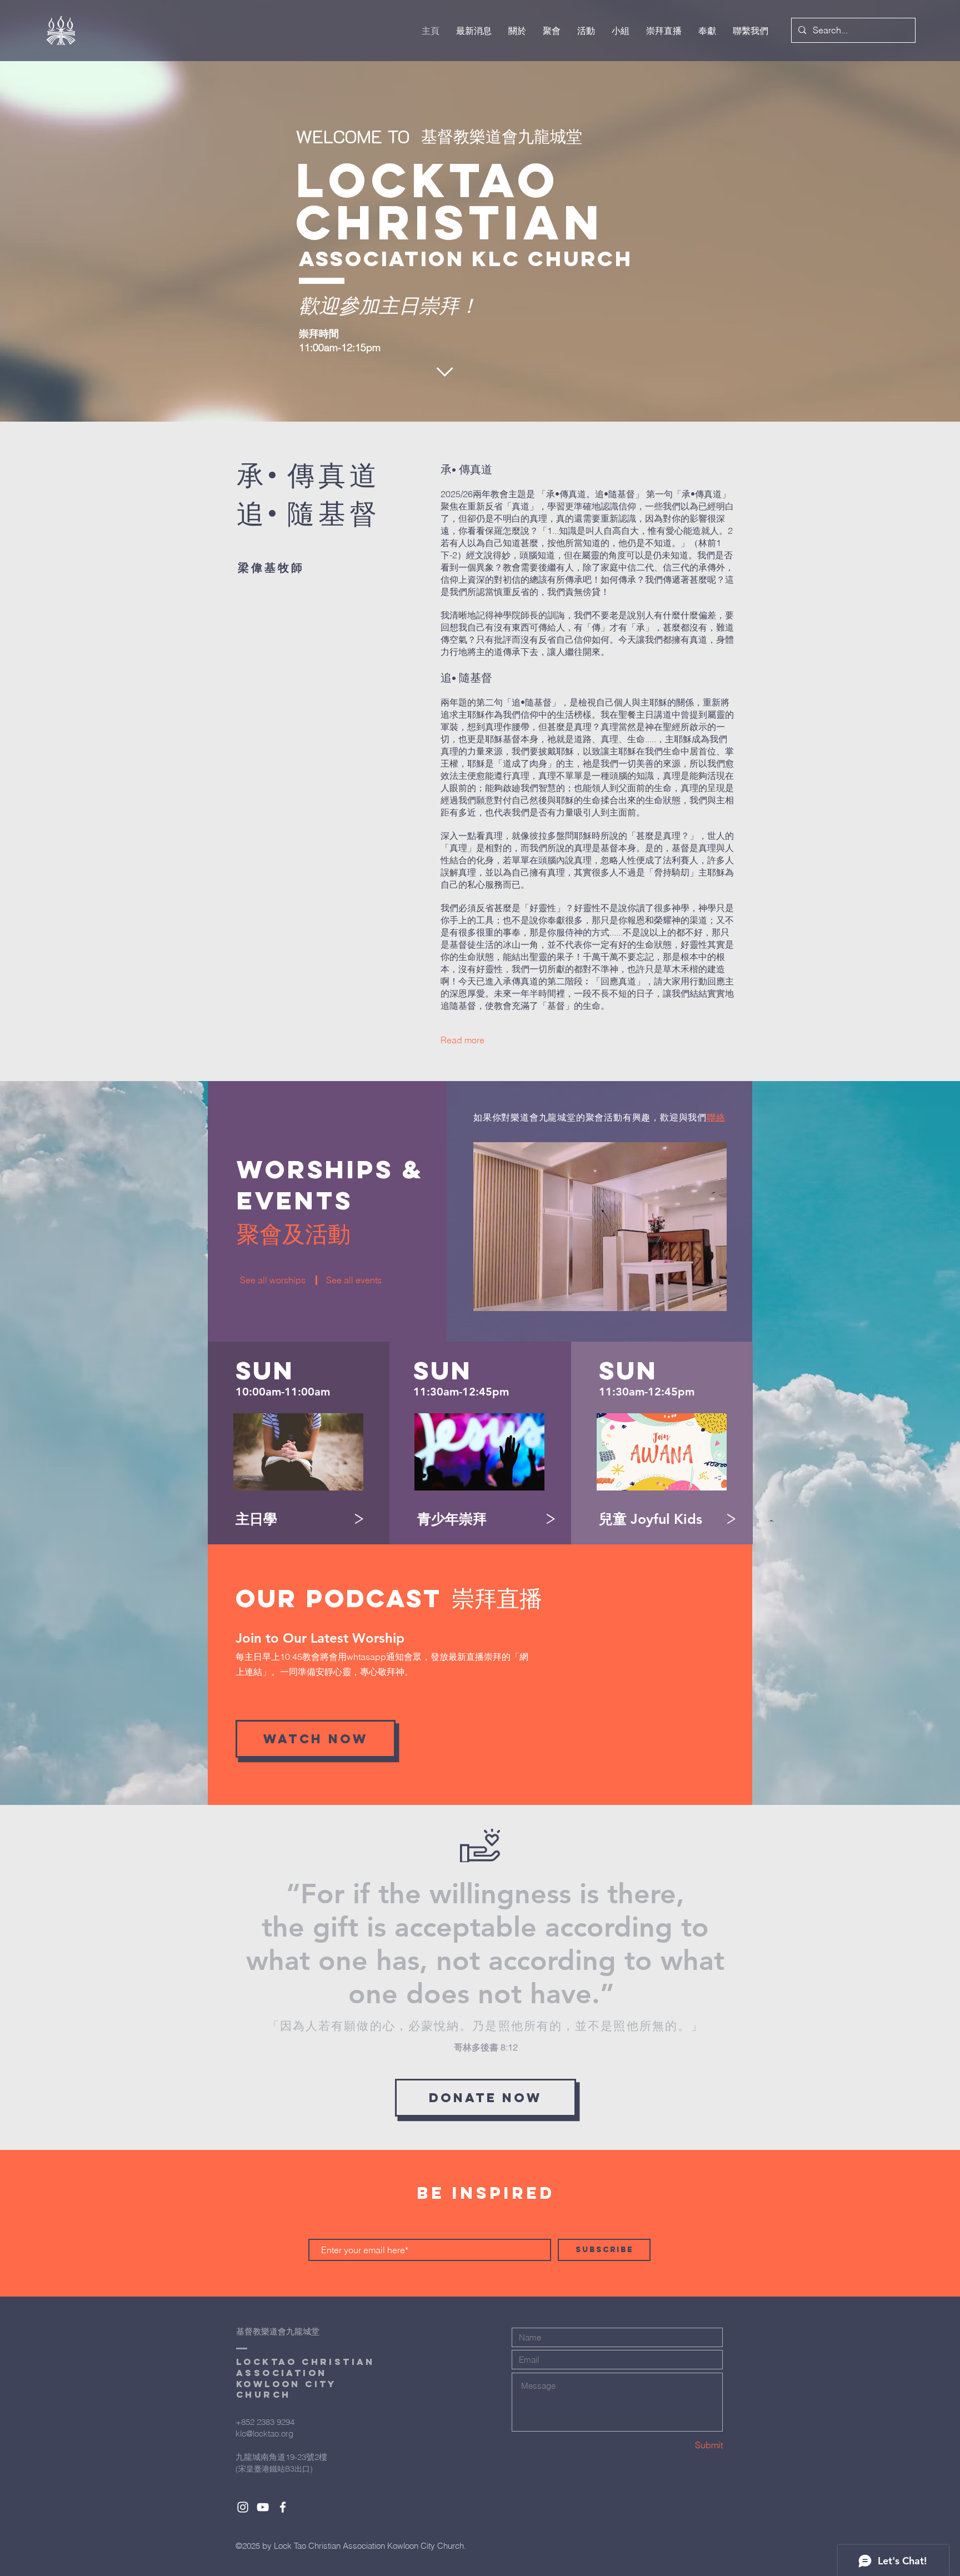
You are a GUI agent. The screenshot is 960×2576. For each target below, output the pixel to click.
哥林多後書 (477, 2047)
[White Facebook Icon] (283, 2507)
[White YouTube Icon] (263, 2507)
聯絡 (716, 1117)
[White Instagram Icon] (243, 2507)
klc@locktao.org (264, 2434)
